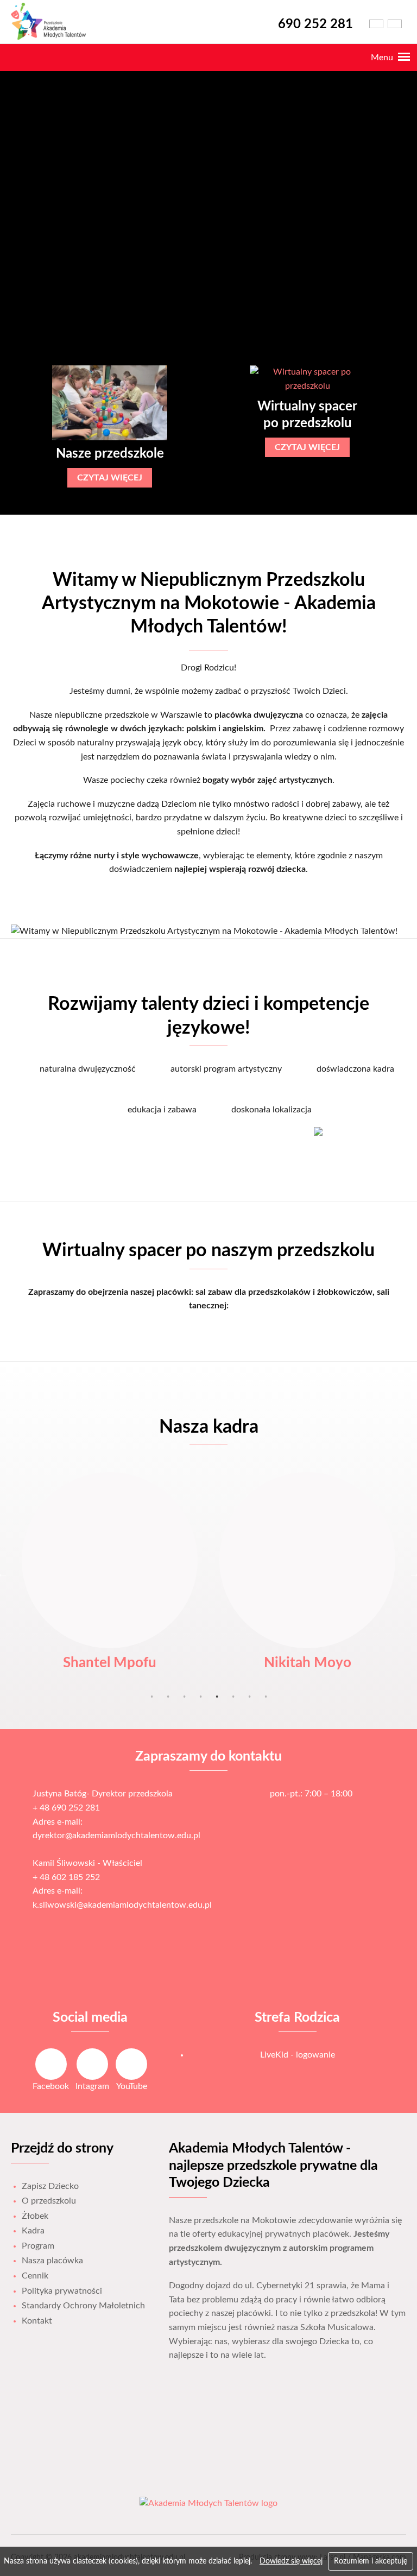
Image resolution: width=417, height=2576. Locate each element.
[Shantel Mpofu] (110, 1560)
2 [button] (168, 1697)
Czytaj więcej (110, 478)
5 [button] (217, 1697)
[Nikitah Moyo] (307, 1560)
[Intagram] (92, 2064)
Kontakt (37, 2321)
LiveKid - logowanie (298, 2055)
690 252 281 (315, 24)
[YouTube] (131, 2064)
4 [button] (200, 1697)
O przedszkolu (49, 2201)
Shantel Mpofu (110, 1663)
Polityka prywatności (62, 2291)
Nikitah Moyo (308, 1663)
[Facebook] (51, 2064)
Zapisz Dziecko (50, 2186)
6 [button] (233, 1697)
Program (38, 2246)
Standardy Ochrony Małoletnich (83, 2306)
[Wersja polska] (376, 24)
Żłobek (35, 2216)
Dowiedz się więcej (291, 2561)
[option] (110, 426)
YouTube (132, 2086)
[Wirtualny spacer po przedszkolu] (307, 379)
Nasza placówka (52, 2261)
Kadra (33, 2231)
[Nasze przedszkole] (109, 403)
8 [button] (266, 1697)
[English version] (395, 24)
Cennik (35, 2276)
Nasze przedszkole (110, 454)
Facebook (51, 2086)
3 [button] (184, 1697)
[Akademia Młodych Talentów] (53, 38)
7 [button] (249, 1697)
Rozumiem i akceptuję (371, 2561)
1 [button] (151, 1697)
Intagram (92, 2086)
